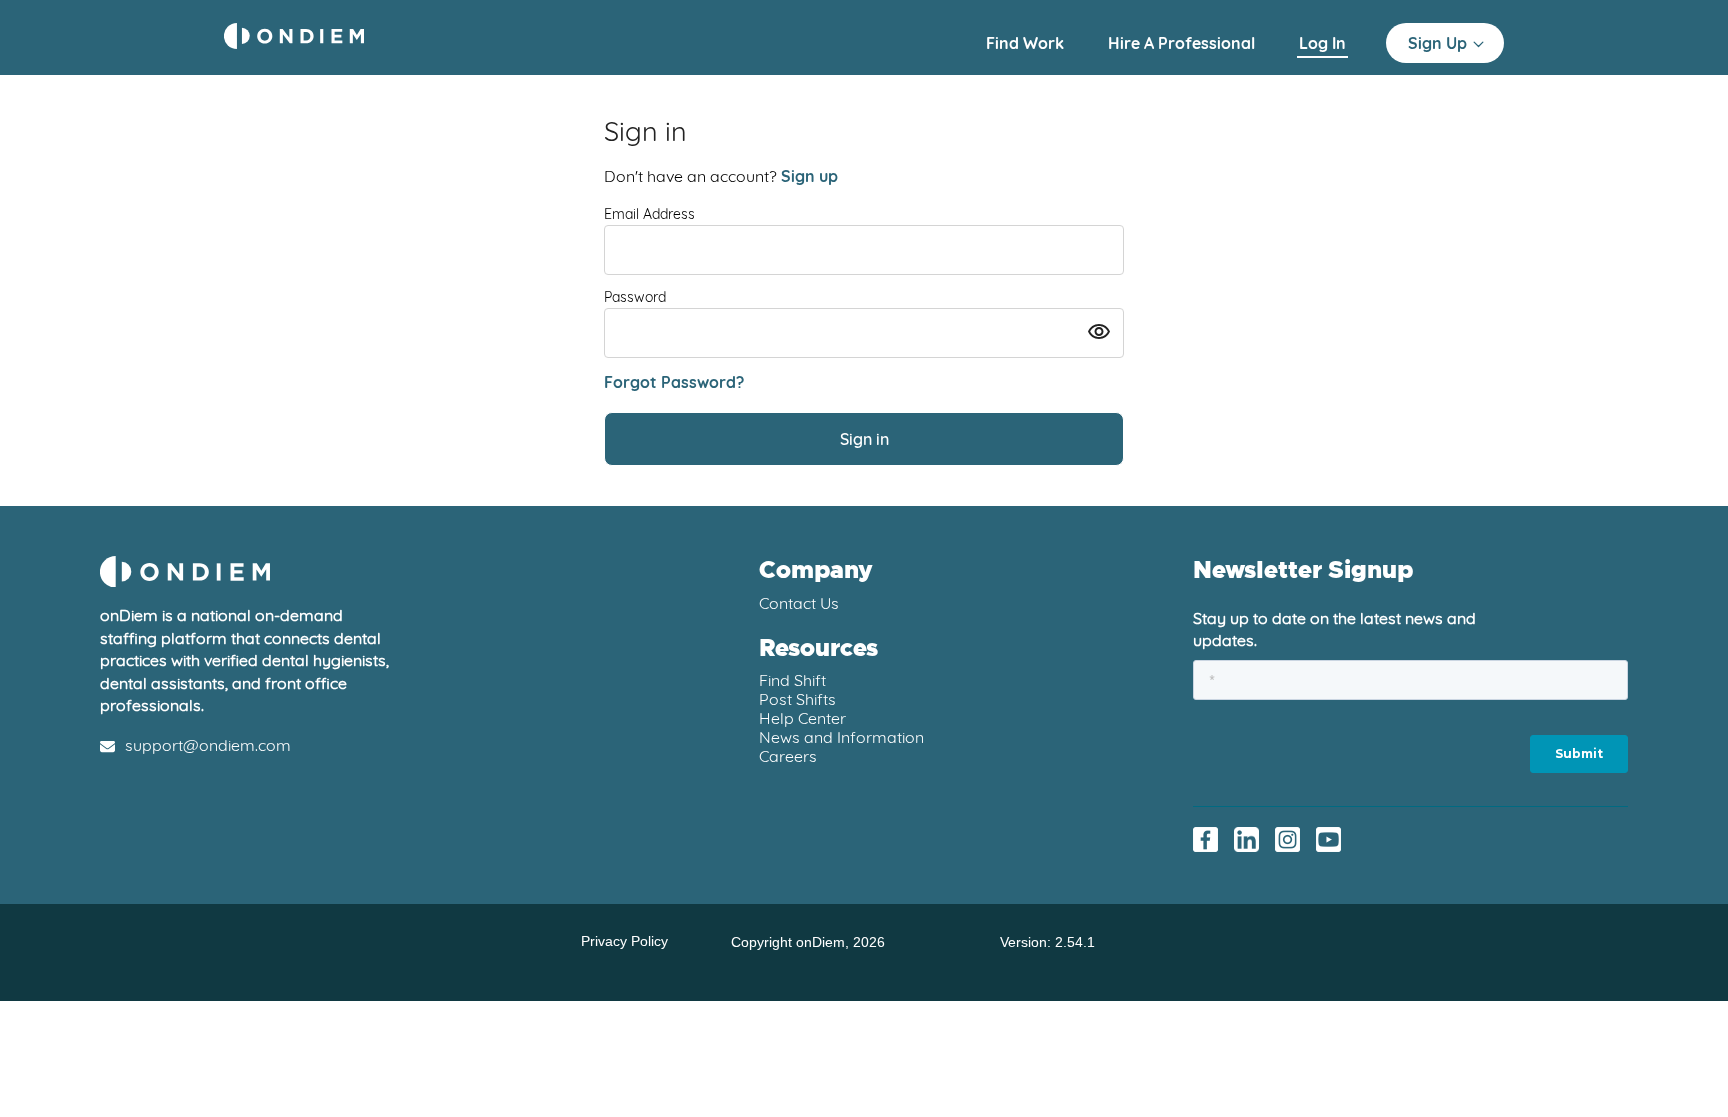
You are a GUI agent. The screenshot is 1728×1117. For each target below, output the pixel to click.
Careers (788, 756)
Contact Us (799, 603)
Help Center (802, 718)
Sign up (809, 176)
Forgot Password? (674, 382)
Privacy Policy (624, 941)
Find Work (1027, 43)
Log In (1322, 43)
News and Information (841, 737)
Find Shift (792, 680)
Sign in (864, 439)
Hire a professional (1183, 43)
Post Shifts (797, 699)
